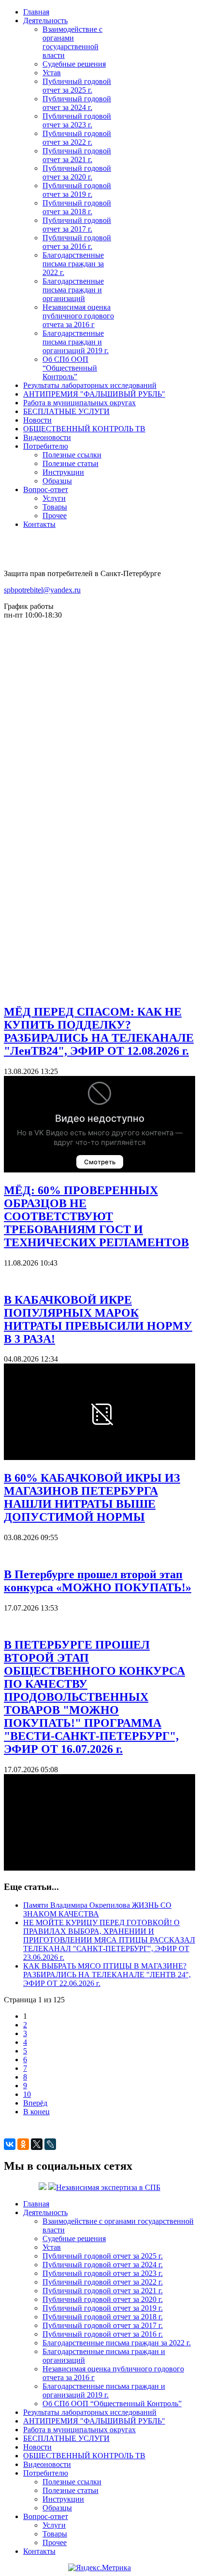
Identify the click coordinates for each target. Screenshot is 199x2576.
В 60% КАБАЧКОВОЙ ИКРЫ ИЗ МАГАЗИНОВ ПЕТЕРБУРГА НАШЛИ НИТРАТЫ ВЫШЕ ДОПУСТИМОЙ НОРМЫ (92, 1497)
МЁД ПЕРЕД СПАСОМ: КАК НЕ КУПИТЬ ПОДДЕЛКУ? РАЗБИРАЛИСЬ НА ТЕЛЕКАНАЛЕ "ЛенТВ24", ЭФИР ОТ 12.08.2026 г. (99, 1031)
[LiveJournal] (50, 2144)
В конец (36, 2112)
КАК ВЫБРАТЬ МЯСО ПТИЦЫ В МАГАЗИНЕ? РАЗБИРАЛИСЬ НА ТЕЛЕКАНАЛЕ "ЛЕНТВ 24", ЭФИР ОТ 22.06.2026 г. (107, 1975)
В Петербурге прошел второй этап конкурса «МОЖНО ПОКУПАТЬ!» (98, 1581)
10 (27, 2094)
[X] (37, 2144)
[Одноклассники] (23, 2144)
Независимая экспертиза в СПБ (108, 2187)
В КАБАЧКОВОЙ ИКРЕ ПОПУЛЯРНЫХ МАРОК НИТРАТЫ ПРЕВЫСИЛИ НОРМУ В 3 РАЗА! (98, 1319)
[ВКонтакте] (10, 2144)
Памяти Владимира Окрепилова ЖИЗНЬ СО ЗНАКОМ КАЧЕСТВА (97, 1909)
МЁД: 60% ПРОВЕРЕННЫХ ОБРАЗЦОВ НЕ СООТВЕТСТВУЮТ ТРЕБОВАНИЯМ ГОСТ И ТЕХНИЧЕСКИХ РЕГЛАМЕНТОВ (96, 1216)
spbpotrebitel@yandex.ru (42, 590)
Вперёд (35, 2103)
